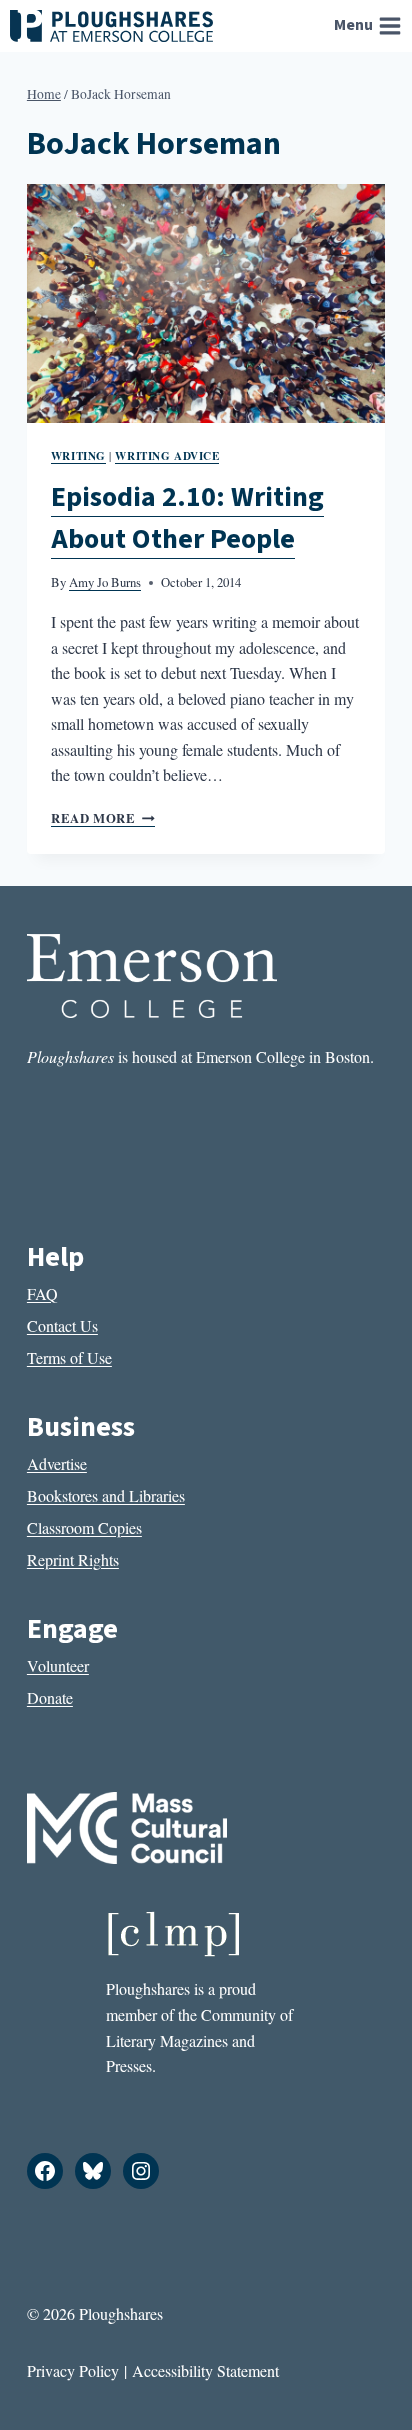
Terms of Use (69, 1357)
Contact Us (62, 1325)
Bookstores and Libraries (106, 1495)
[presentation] (206, 303)
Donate (50, 1697)
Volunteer (58, 1665)
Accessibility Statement (205, 2370)
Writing (78, 455)
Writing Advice (167, 455)
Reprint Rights (73, 1559)
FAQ (42, 1293)
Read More (103, 818)
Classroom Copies (84, 1527)
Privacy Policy (73, 2370)
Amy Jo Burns (105, 582)
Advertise (57, 1463)
